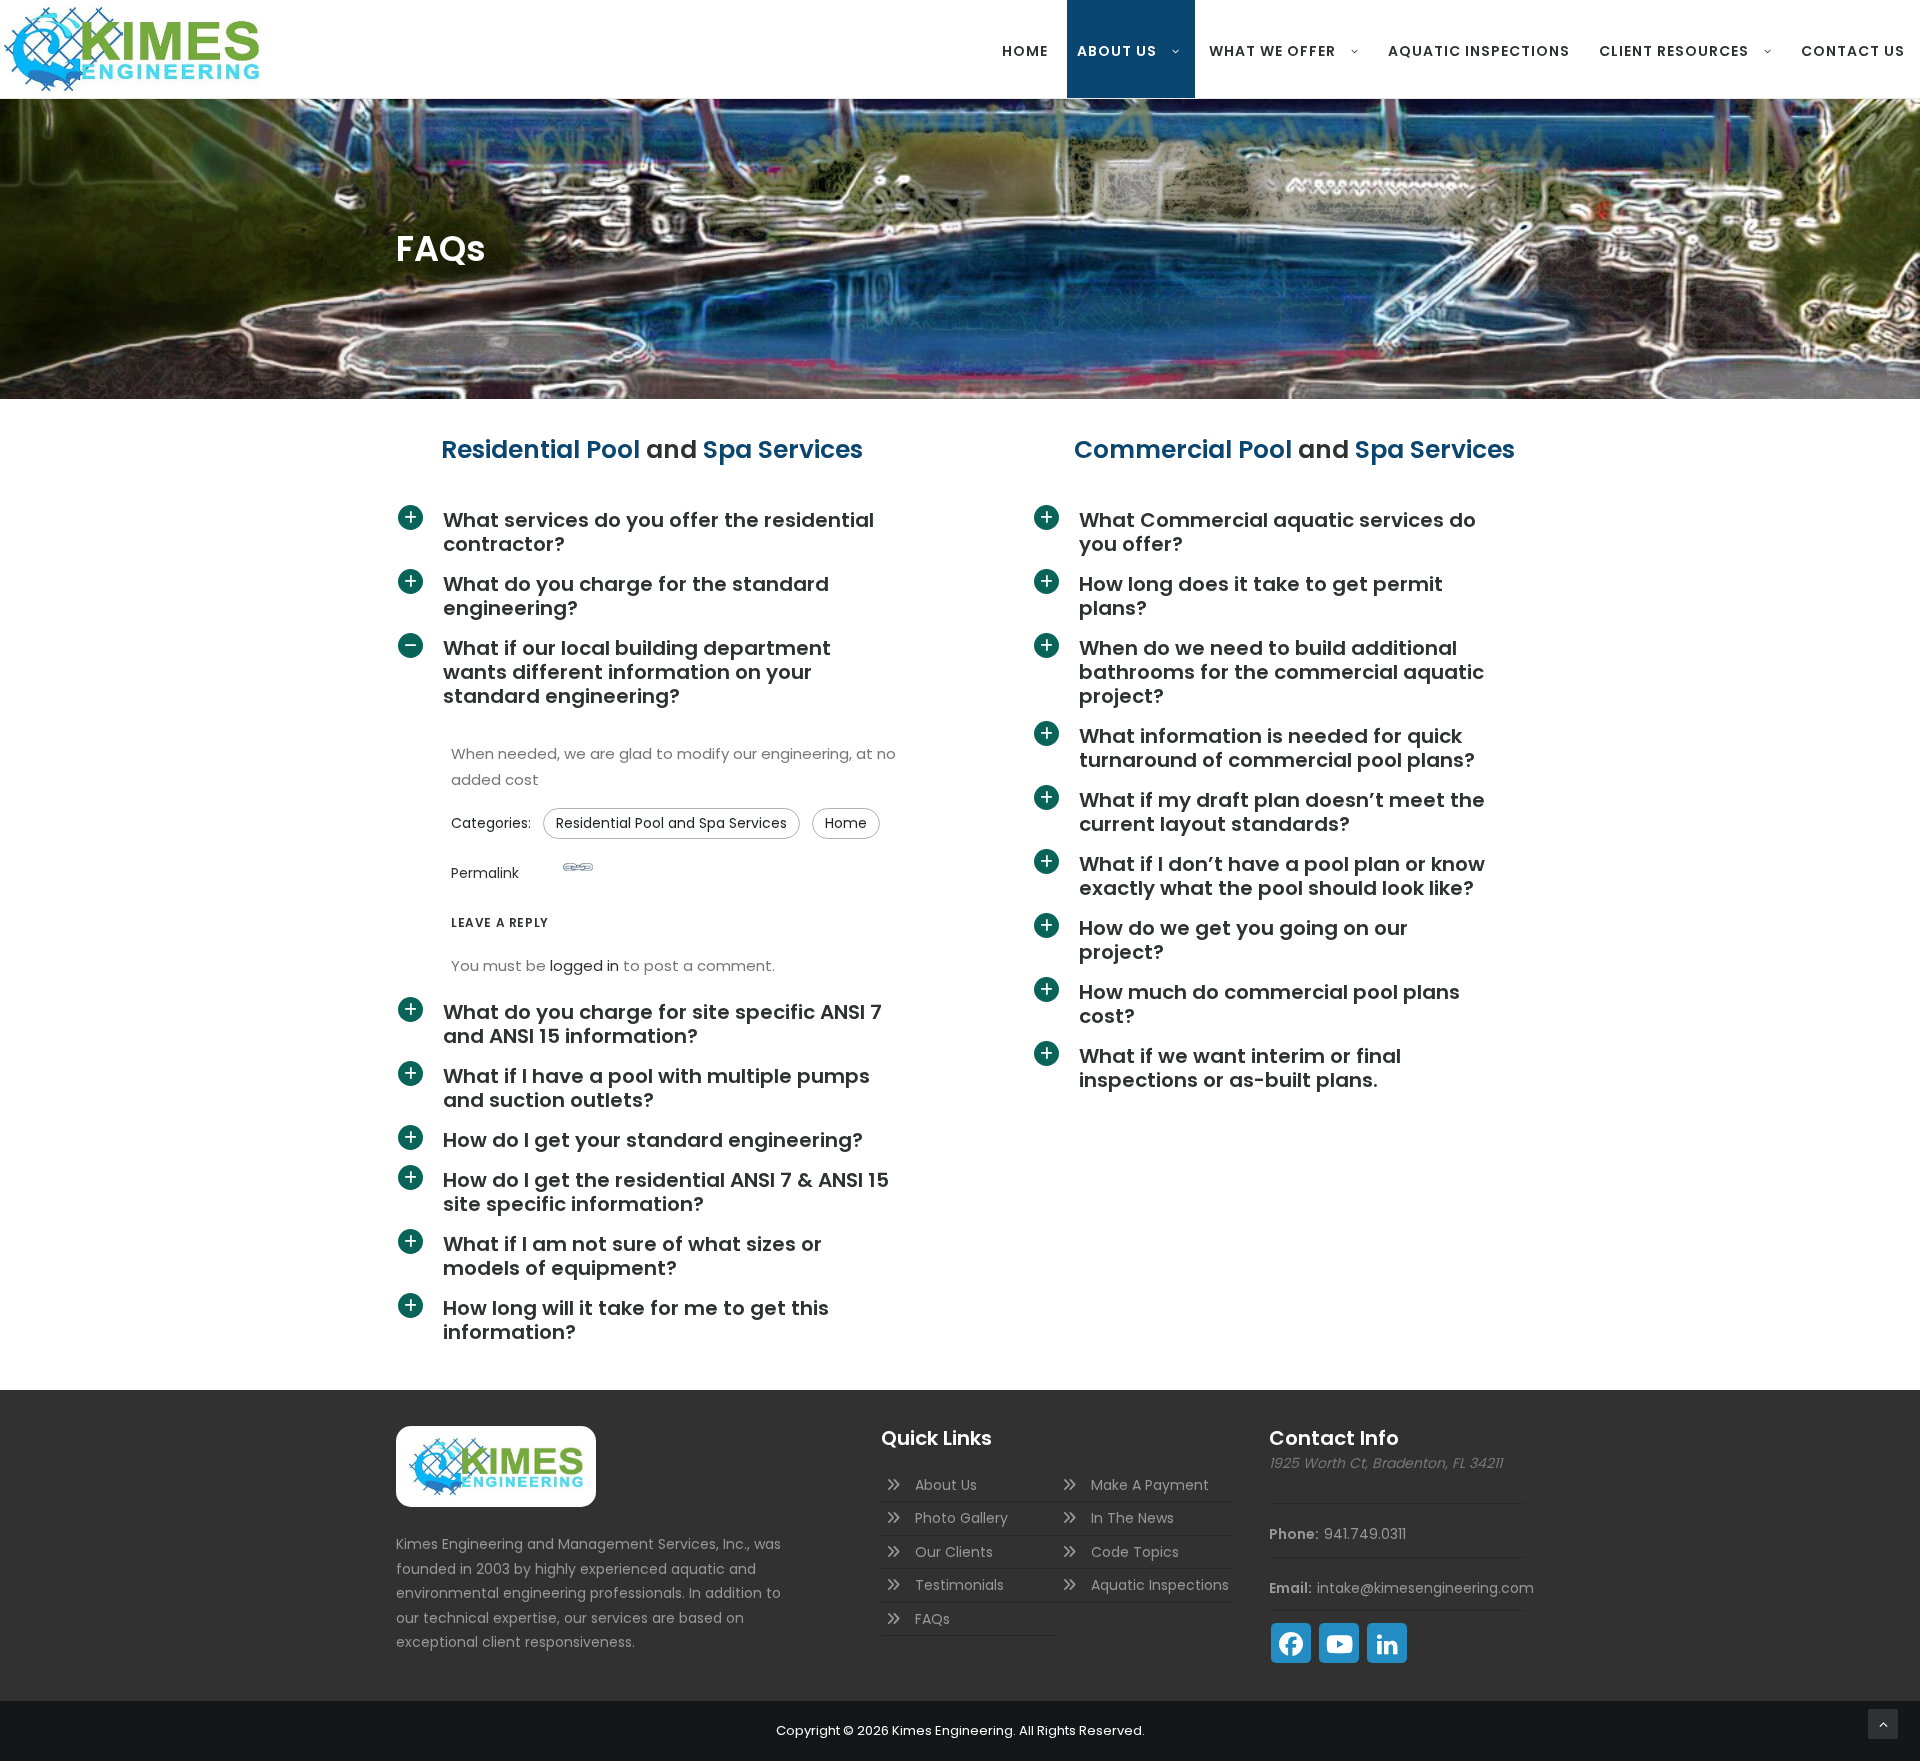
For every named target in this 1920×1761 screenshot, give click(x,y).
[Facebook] (1291, 1643)
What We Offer (1272, 51)
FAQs (932, 1619)
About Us (1117, 51)
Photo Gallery (961, 1518)
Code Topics (1135, 1552)
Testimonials (959, 1585)
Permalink (485, 873)
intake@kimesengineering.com (1425, 1588)
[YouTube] (1339, 1643)
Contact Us (1853, 51)
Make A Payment (1150, 1485)
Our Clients (954, 1552)
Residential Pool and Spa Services (671, 823)
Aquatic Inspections (1479, 51)
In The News (1132, 1518)
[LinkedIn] (1387, 1643)
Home (1025, 51)
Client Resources (1674, 51)
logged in (584, 965)
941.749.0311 (1365, 1534)
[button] (669, 532)
